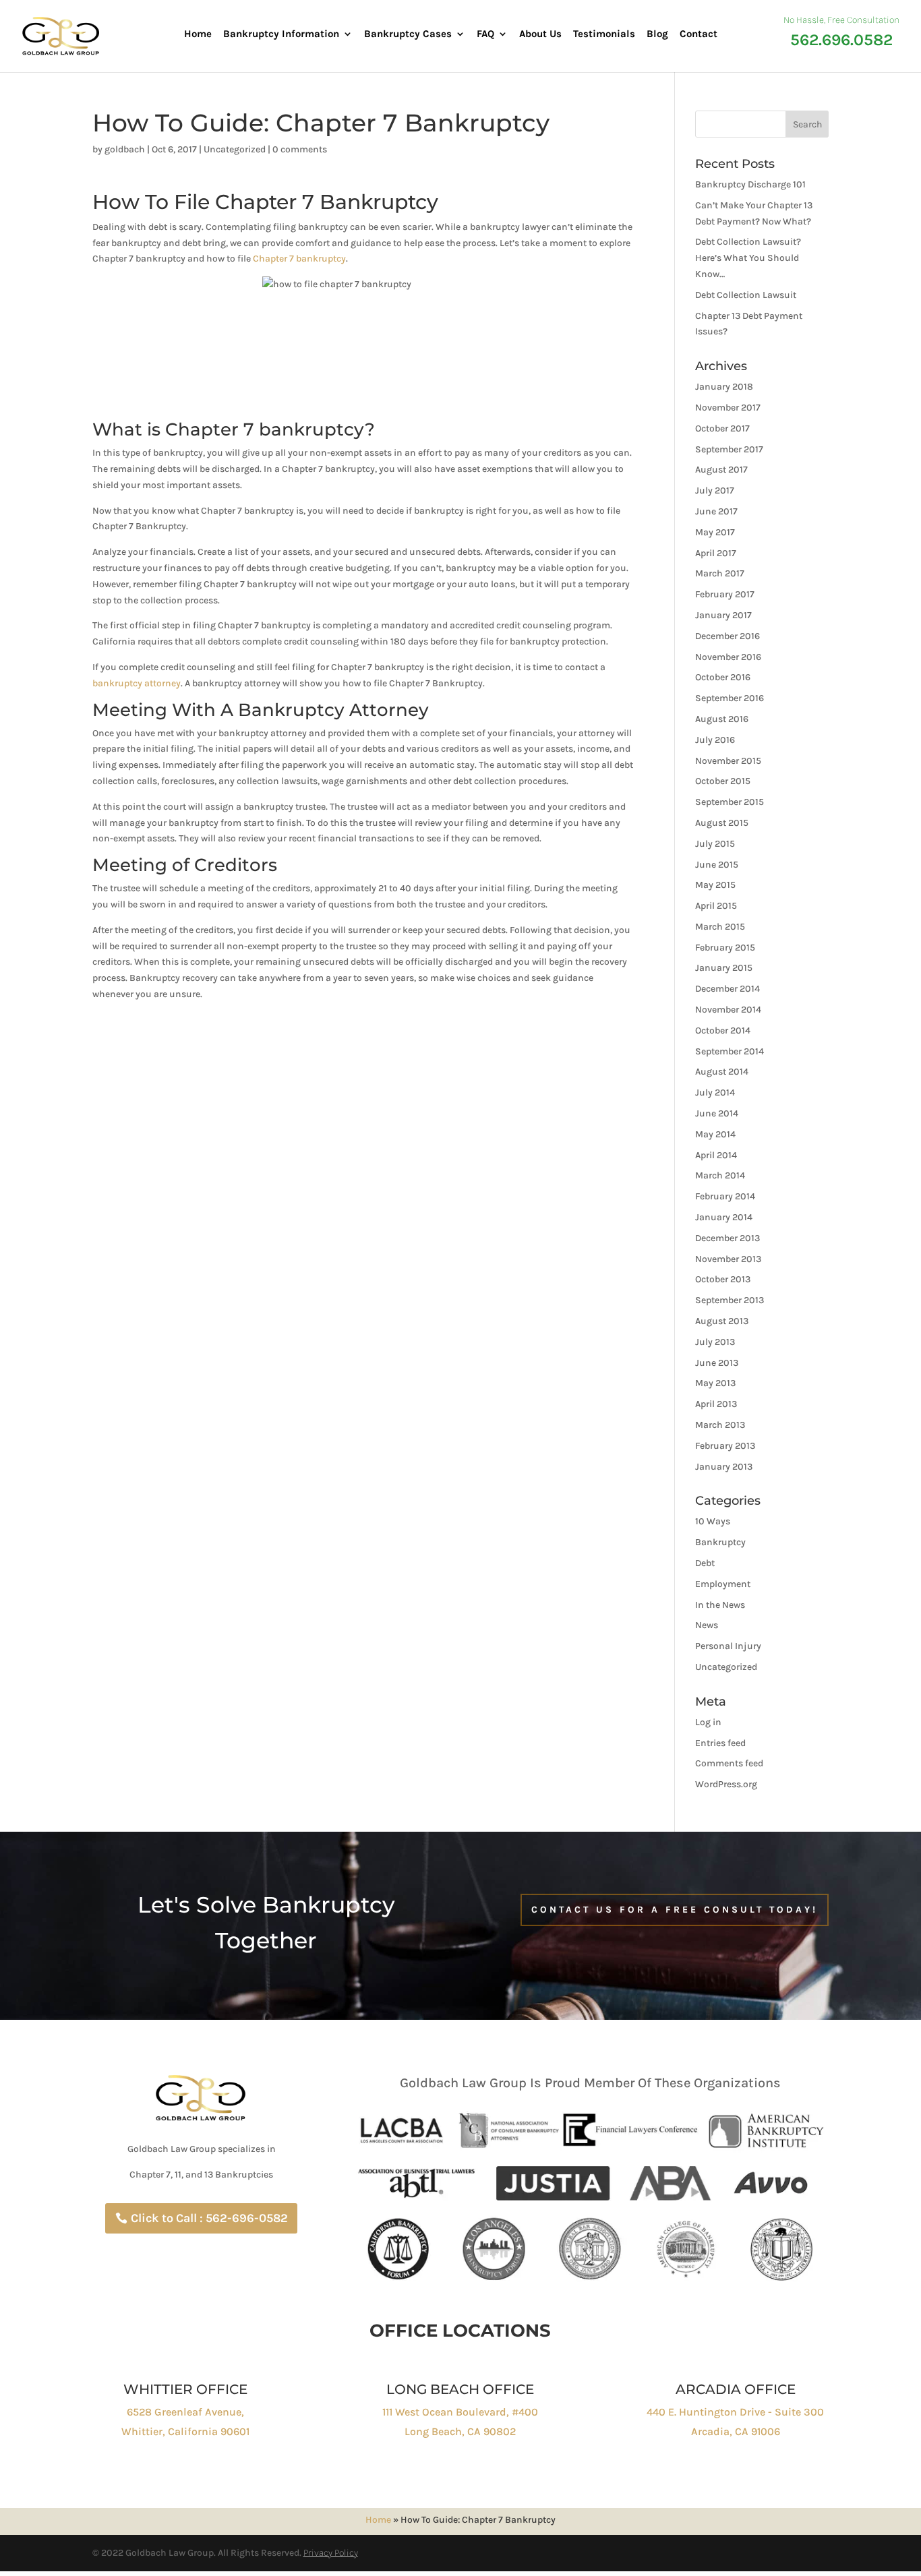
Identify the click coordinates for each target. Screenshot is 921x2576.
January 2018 (724, 387)
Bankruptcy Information (281, 34)
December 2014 (727, 989)
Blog (657, 34)
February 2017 (725, 594)
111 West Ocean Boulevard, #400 (460, 2412)
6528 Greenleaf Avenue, (185, 2412)
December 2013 (727, 1238)
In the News (720, 1605)
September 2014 (730, 1051)
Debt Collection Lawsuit (746, 295)
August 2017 (721, 470)
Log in (708, 1722)
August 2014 (722, 1072)
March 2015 (720, 927)
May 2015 (715, 885)
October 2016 (723, 677)
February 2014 (725, 1196)
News (707, 1625)
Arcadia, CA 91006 (736, 2431)
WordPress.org (726, 1784)
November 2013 (728, 1259)
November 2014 (728, 1010)
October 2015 (723, 781)
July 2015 (715, 844)
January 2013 (724, 1467)
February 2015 (725, 948)
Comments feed (729, 1763)
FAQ (485, 34)
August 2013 (722, 1321)
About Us (540, 34)
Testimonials (604, 34)
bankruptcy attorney (137, 683)
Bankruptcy (720, 1542)
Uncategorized (235, 149)
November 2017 (728, 408)
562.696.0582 (841, 40)
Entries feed (720, 1743)
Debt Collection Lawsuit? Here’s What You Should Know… (748, 258)
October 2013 (723, 1279)
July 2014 (715, 1092)
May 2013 (715, 1383)
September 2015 (730, 802)
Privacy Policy (331, 2553)
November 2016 (728, 657)
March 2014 (720, 1175)
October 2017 (722, 428)
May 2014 (715, 1134)
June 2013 (717, 1363)
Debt (705, 1563)
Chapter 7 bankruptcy (299, 259)
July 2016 (715, 740)
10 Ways (713, 1521)
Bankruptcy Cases (408, 34)
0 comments (300, 149)
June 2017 (716, 511)
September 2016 (730, 698)
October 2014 (723, 1030)
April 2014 (716, 1155)
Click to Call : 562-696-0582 (209, 2218)
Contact (699, 34)
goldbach (125, 149)
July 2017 (715, 490)
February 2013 (725, 1446)
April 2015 (716, 906)
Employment (723, 1584)
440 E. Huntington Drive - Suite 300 (735, 2412)
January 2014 (724, 1217)
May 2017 (715, 532)
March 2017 (720, 573)
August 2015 (722, 823)
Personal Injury (728, 1646)
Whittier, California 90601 (185, 2431)
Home (198, 34)
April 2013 (716, 1404)
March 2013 (720, 1425)
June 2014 (717, 1113)
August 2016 (722, 719)
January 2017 (723, 615)
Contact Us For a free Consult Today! (675, 1910)
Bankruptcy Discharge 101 (750, 184)
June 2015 (717, 865)
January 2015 (724, 968)
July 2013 (715, 1342)
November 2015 (728, 761)
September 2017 (729, 449)
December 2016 (727, 636)
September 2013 (730, 1300)
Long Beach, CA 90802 (460, 2431)
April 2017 (716, 553)
